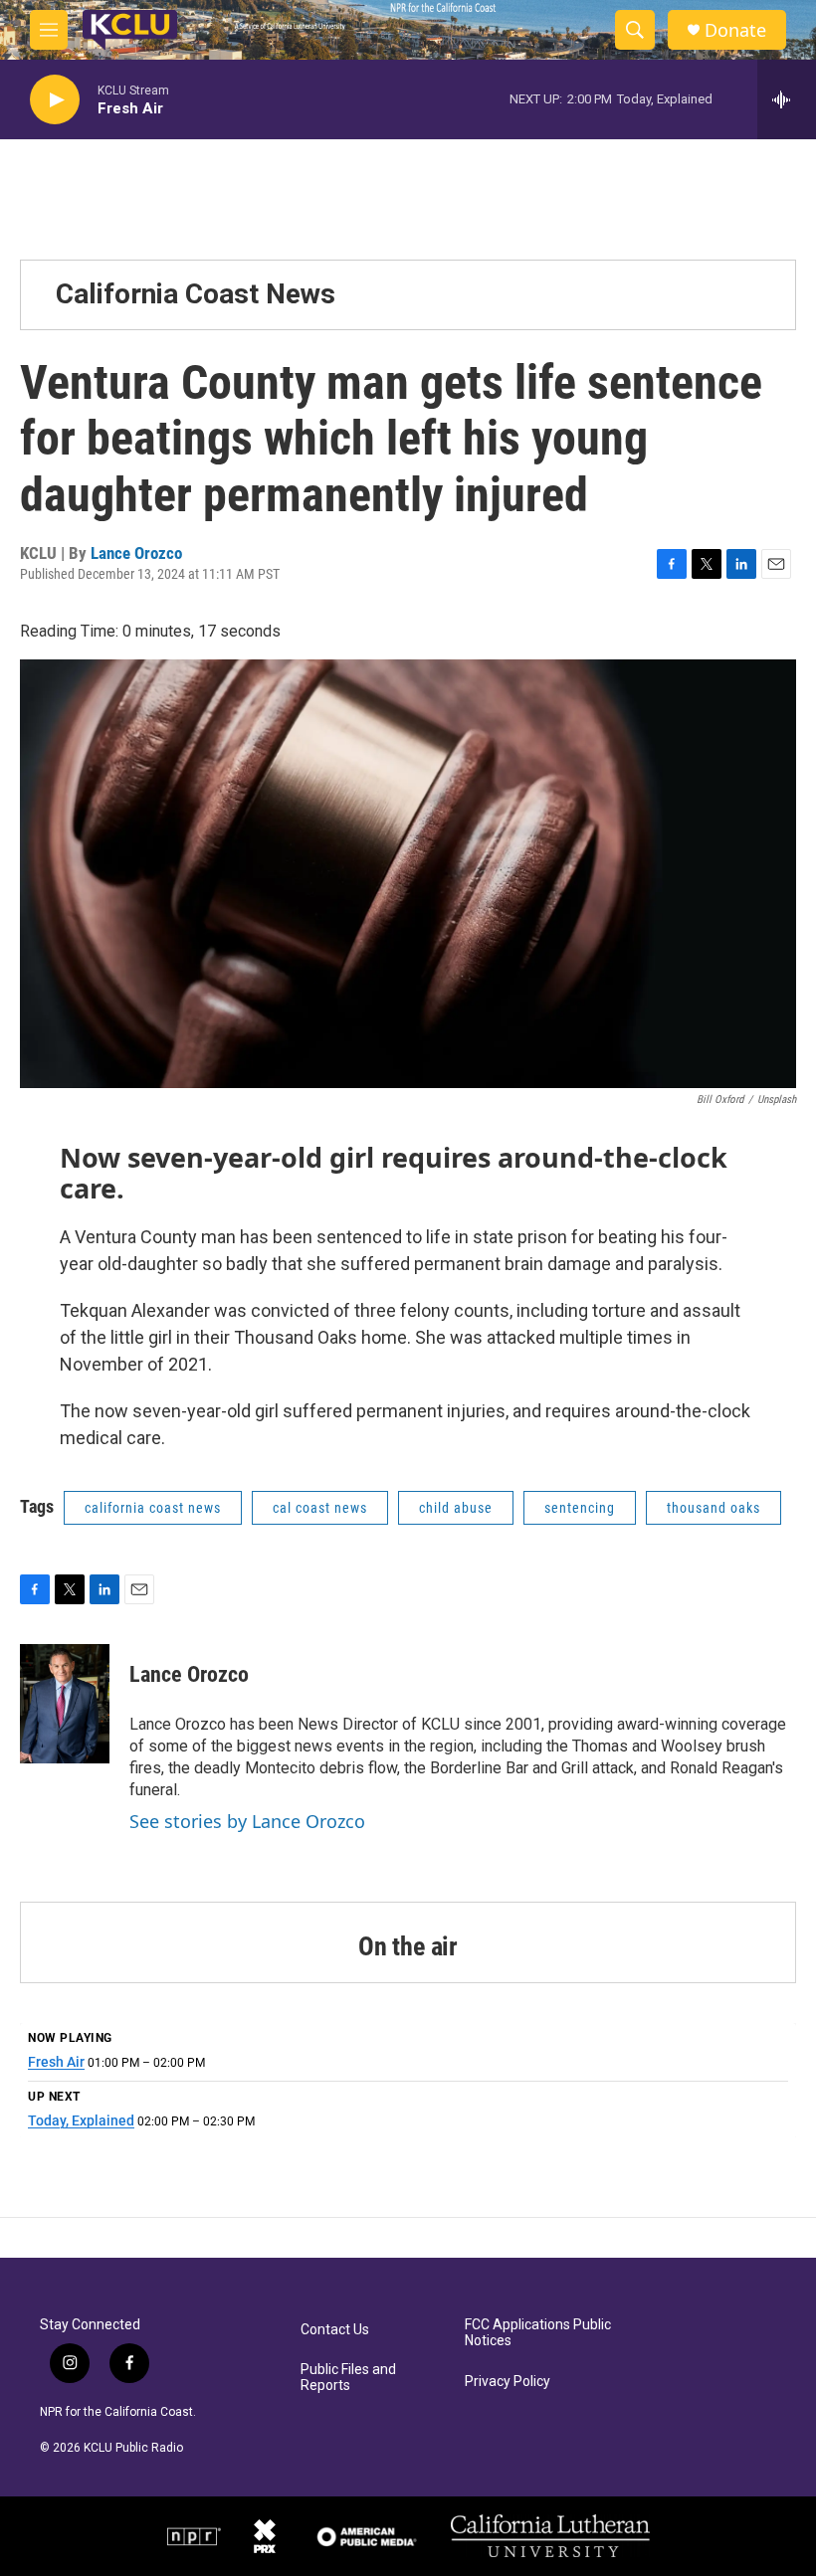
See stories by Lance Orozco (247, 1821)
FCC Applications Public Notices (538, 2333)
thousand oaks (714, 1508)
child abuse (456, 1508)
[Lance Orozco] (65, 1704)
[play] (55, 100)
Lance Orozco (136, 553)
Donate (735, 30)
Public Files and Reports (348, 2378)
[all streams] (787, 99)
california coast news (153, 1508)
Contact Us (335, 2330)
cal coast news (320, 1508)
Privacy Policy (508, 2382)
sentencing (580, 1508)
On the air (408, 1946)
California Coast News (196, 294)
